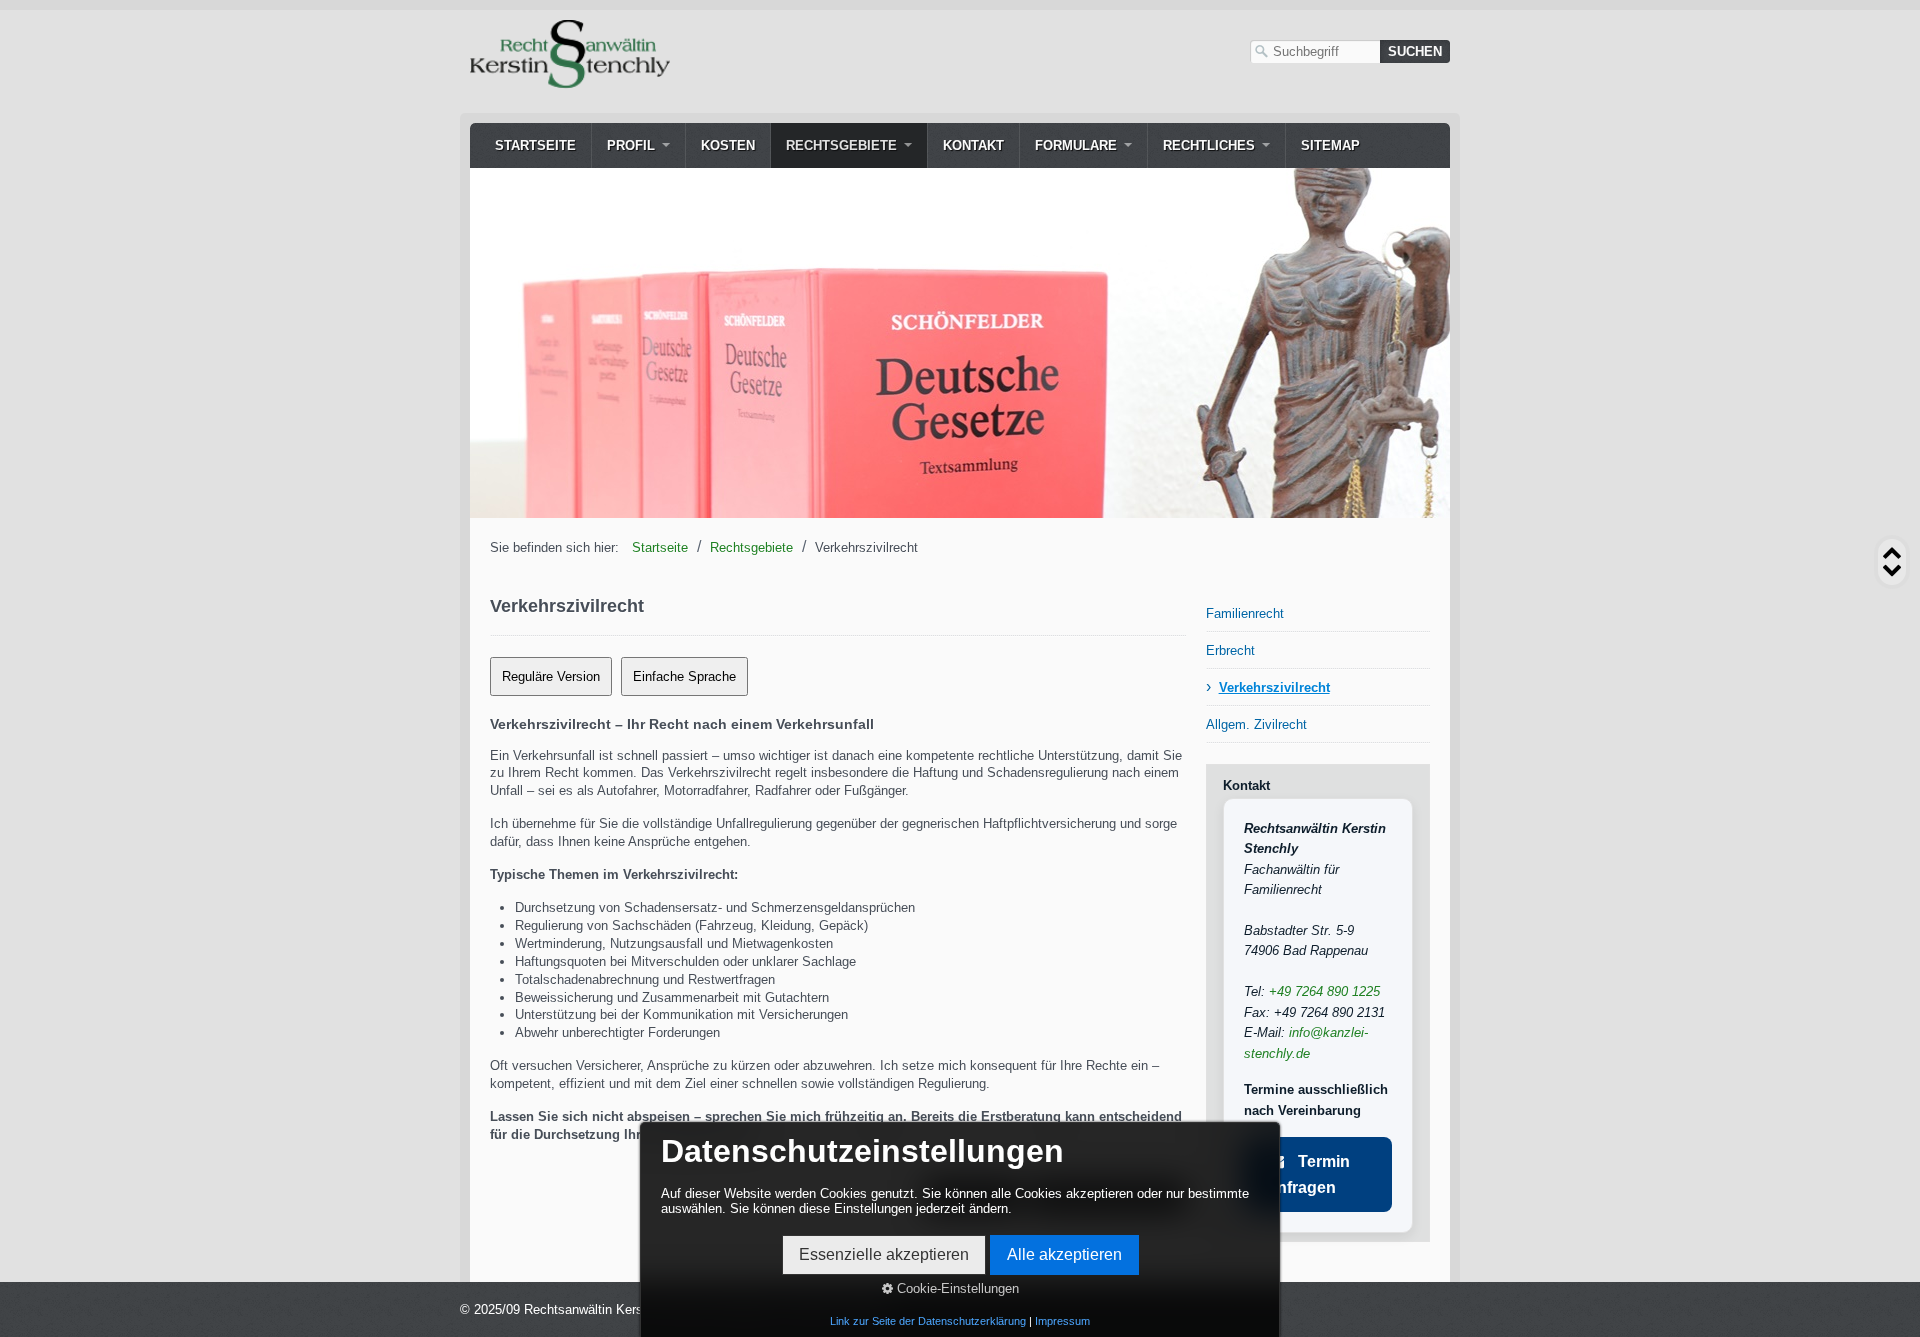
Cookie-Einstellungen (956, 1288)
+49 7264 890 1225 (1324, 991)
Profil (631, 145)
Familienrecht (1245, 613)
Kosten (728, 145)
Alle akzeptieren (1064, 1254)
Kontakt (973, 145)
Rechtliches (1209, 145)
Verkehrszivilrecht (1274, 687)
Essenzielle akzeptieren (884, 1254)
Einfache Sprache (684, 676)
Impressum (1062, 1321)
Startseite (535, 145)
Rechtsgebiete (841, 145)
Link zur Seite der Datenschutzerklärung (928, 1321)
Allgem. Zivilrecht (1256, 724)
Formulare (1076, 145)
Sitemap (1330, 145)
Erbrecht (1230, 650)
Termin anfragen (1309, 1174)
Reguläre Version (551, 676)
